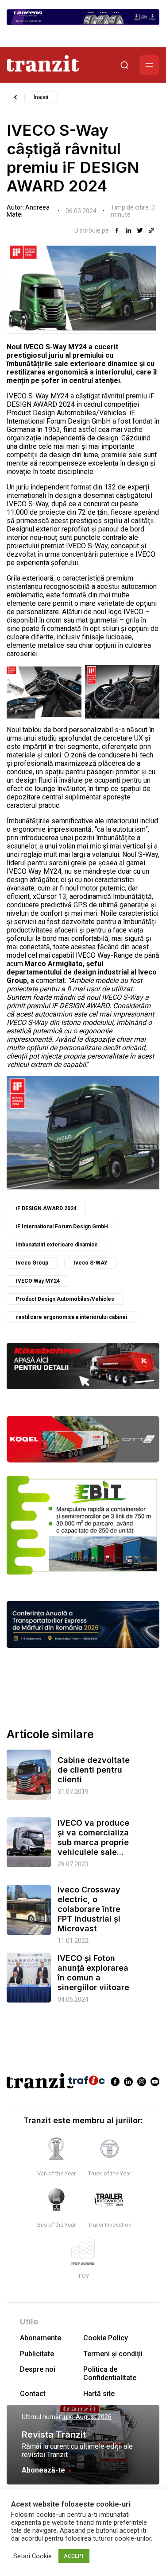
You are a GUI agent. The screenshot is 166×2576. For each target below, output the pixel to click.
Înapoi (41, 97)
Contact (33, 2394)
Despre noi (38, 2369)
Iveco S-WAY (91, 1263)
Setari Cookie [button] (33, 2556)
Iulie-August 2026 (87, 2417)
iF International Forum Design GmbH (62, 1227)
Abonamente (41, 2338)
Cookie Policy (106, 2338)
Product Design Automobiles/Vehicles (65, 1299)
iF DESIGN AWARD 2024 (46, 1208)
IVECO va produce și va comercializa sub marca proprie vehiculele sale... (93, 1837)
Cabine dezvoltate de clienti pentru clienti (94, 1770)
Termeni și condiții (113, 2354)
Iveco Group (32, 1263)
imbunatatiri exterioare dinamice (57, 1245)
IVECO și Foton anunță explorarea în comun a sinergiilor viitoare (93, 1973)
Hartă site (99, 2394)
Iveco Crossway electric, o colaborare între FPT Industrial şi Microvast (89, 1909)
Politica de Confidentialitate (110, 2373)
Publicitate (37, 2354)
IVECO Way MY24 (38, 1281)
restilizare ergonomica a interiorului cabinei (71, 1317)
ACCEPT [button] (74, 2556)
